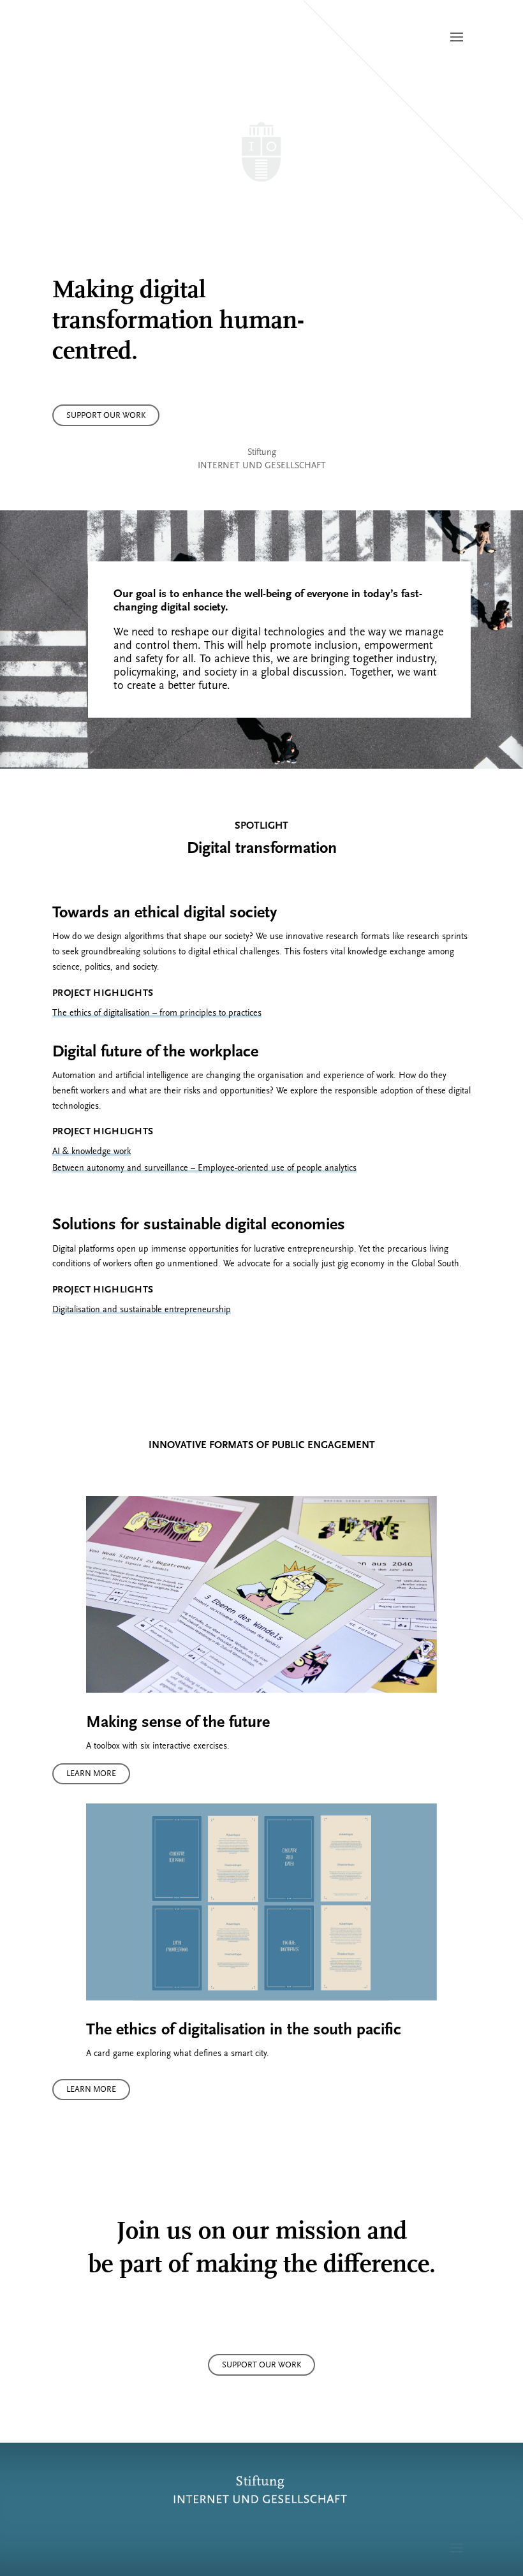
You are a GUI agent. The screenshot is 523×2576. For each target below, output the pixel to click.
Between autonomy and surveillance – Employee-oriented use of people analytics (204, 1168)
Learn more (91, 1773)
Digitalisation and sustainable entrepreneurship (142, 1309)
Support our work (106, 415)
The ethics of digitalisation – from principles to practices (157, 1013)
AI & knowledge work (92, 1151)
